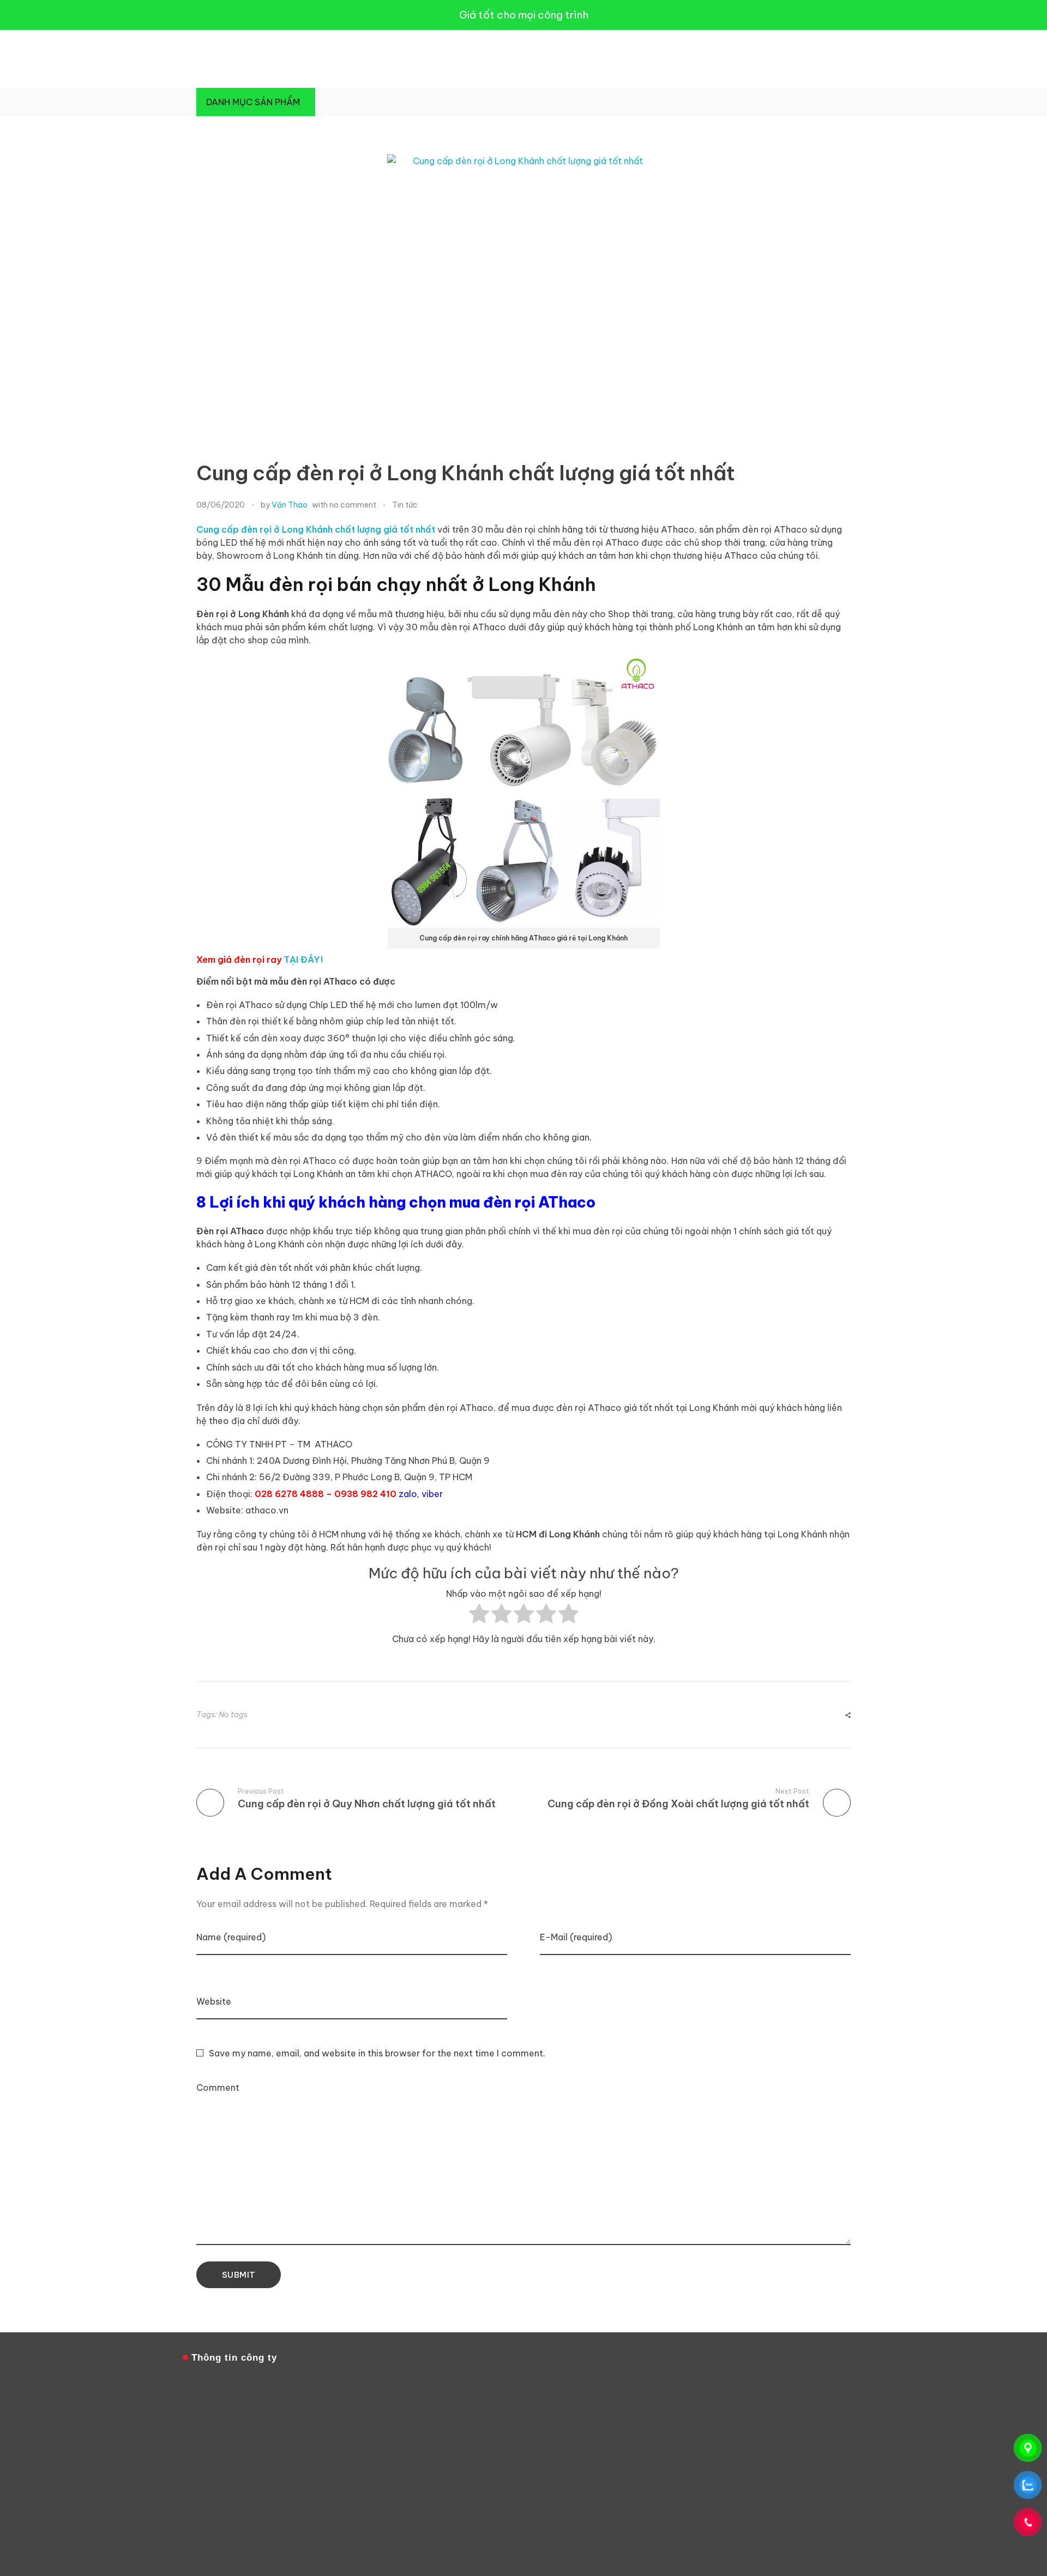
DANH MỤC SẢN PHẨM (253, 102)
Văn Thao (290, 505)
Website (214, 2001)
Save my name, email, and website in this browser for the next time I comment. (377, 2053)
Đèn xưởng (729, 2534)
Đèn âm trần (812, 2505)
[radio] (479, 1616)
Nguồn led (766, 2534)
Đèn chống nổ (736, 2515)
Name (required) (231, 1937)
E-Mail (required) (576, 1937)
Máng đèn (841, 2515)
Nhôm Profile (751, 2524)
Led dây (775, 2505)
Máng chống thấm (792, 2515)
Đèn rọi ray (794, 2524)
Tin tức (405, 505)
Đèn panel (710, 2524)
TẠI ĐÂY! (303, 960)
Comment (218, 2088)
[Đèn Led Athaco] (224, 57)
